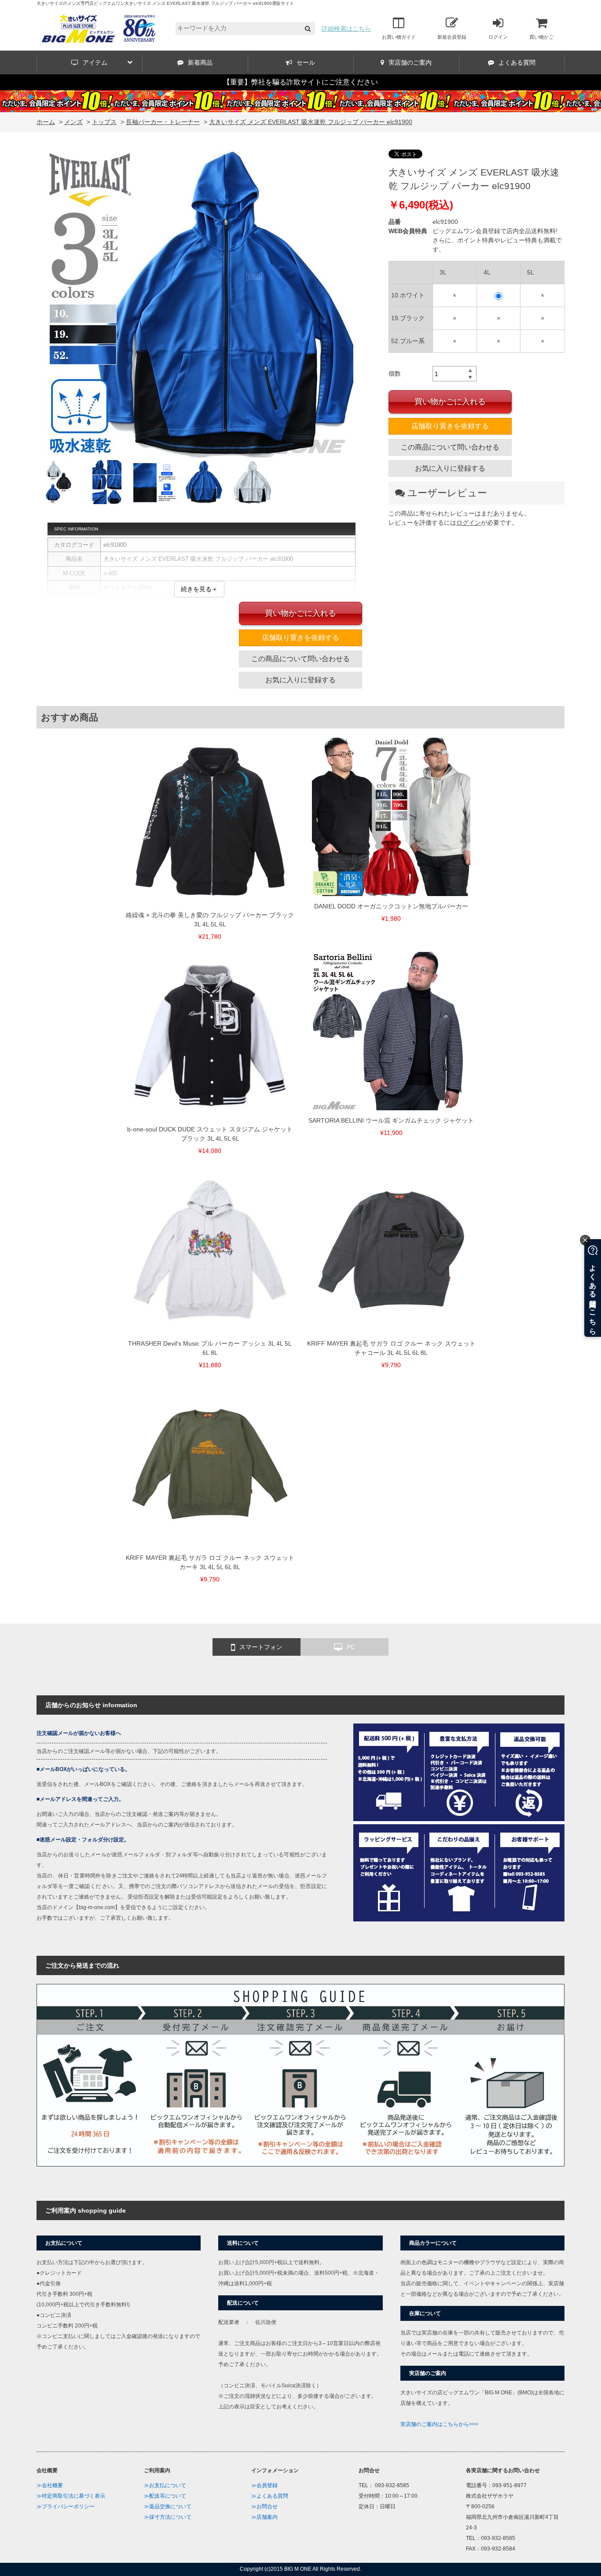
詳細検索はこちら (346, 29)
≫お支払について (165, 2485)
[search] (308, 29)
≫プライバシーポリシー (66, 2506)
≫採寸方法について (168, 2517)
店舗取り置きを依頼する (450, 426)
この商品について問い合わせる (450, 447)
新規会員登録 (452, 37)
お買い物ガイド (399, 37)
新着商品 (200, 62)
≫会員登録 (264, 2485)
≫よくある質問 (270, 2496)
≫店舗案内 (264, 2517)
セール (306, 62)
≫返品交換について (168, 2506)
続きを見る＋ (199, 589)
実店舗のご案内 (410, 62)
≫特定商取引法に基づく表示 (71, 2496)
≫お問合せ (264, 2506)
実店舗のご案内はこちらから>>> (439, 2424)
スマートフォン (261, 1647)
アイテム (95, 62)
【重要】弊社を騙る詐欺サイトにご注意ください (300, 82)
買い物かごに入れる (450, 402)
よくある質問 (517, 62)
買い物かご (541, 37)
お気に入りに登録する (450, 468)
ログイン (498, 37)
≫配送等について (165, 2496)
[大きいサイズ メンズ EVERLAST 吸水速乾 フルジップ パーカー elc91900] (199, 305)
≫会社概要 (50, 2485)
